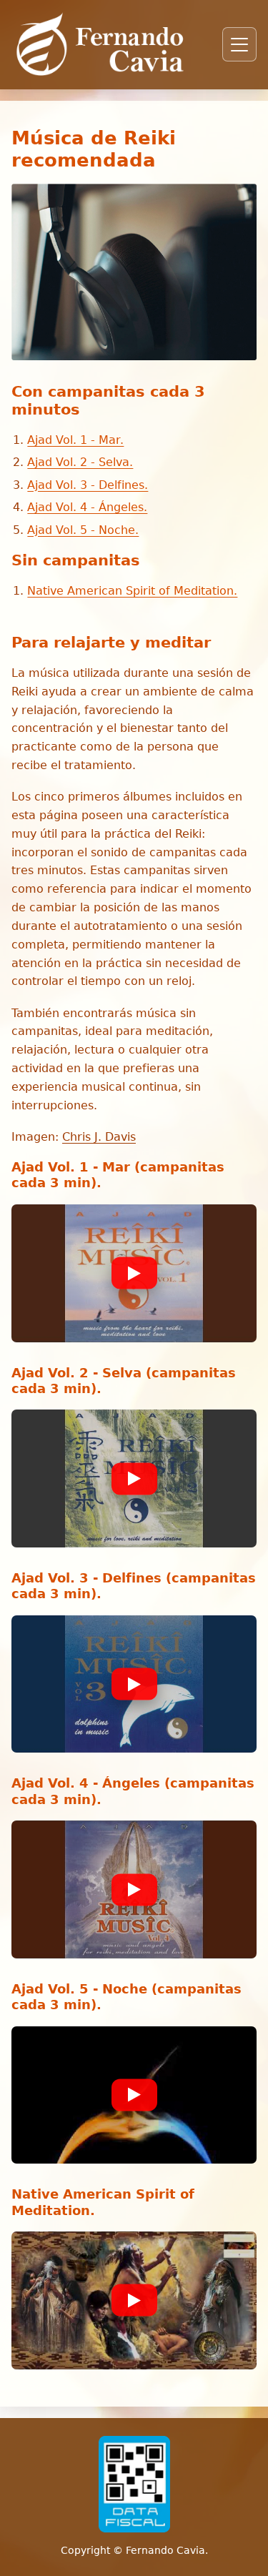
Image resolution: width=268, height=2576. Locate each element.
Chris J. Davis (99, 1137)
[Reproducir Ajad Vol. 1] (134, 1273)
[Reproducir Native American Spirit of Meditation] (134, 2300)
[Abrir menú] (239, 44)
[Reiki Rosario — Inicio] (100, 44)
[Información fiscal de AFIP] (134, 2484)
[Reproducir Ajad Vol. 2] (134, 1478)
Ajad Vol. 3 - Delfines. (88, 485)
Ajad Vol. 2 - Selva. (80, 462)
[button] (134, 1273)
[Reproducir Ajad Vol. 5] (134, 2095)
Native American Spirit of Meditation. (132, 591)
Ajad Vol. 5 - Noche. (83, 530)
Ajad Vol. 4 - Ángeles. (87, 507)
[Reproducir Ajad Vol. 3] (134, 1684)
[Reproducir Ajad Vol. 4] (134, 1889)
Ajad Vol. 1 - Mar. (75, 440)
